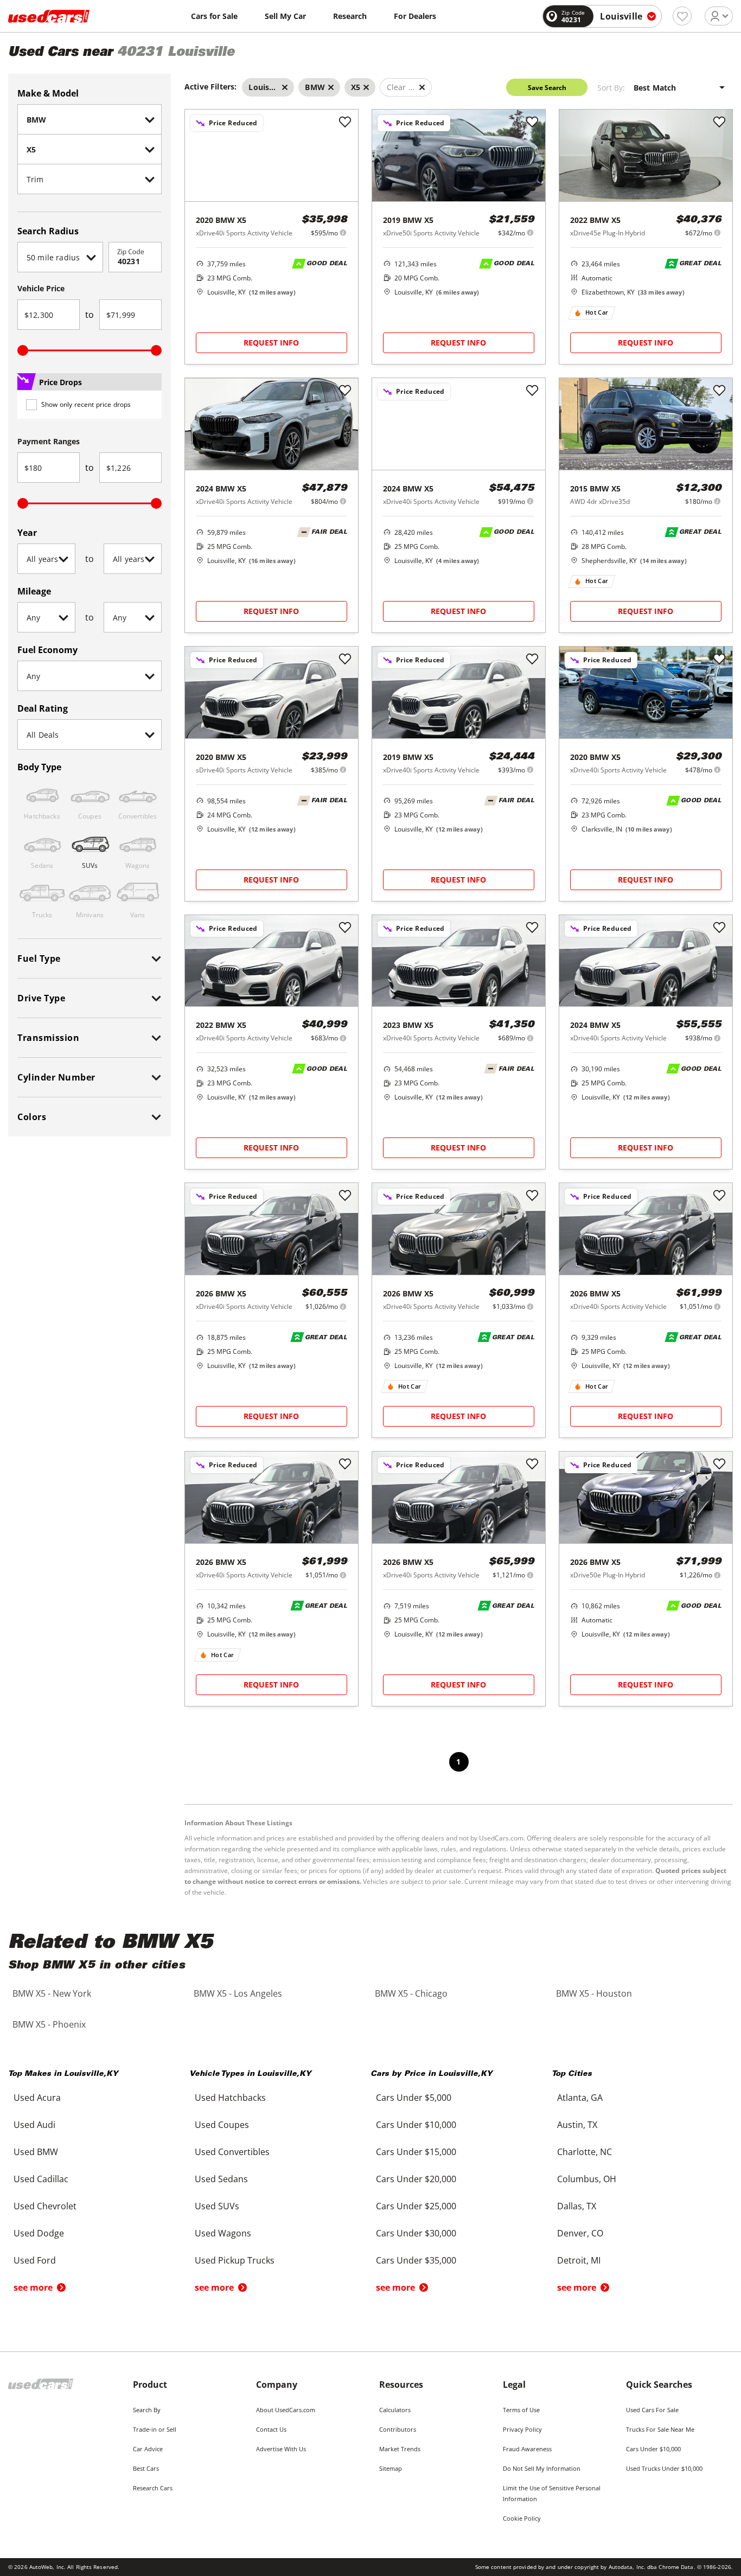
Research (350, 16)
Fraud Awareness (527, 2449)
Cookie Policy (522, 2518)
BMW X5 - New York (52, 1993)
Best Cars (146, 2468)
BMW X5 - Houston (594, 1993)
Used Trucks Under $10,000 (664, 2468)
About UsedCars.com (286, 2410)
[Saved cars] (682, 16)
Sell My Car (285, 16)
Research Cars (153, 2488)
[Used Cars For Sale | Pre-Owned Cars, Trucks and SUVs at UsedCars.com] (49, 16)
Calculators (395, 2410)
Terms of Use (521, 2410)
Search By (147, 2410)
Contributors (398, 2429)
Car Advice (148, 2449)
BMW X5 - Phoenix (49, 2024)
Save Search (547, 88)
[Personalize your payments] (343, 232)
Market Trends (400, 2449)
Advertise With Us (281, 2449)
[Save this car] (345, 123)
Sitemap (391, 2468)
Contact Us (271, 2429)
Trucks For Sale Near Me (660, 2429)
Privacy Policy (522, 2429)
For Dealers (415, 16)
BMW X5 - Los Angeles (238, 1993)
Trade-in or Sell (155, 2429)
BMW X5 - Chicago (411, 1993)
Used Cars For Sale (652, 2410)
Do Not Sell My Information (542, 2468)
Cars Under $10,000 (653, 2449)
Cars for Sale (214, 16)
